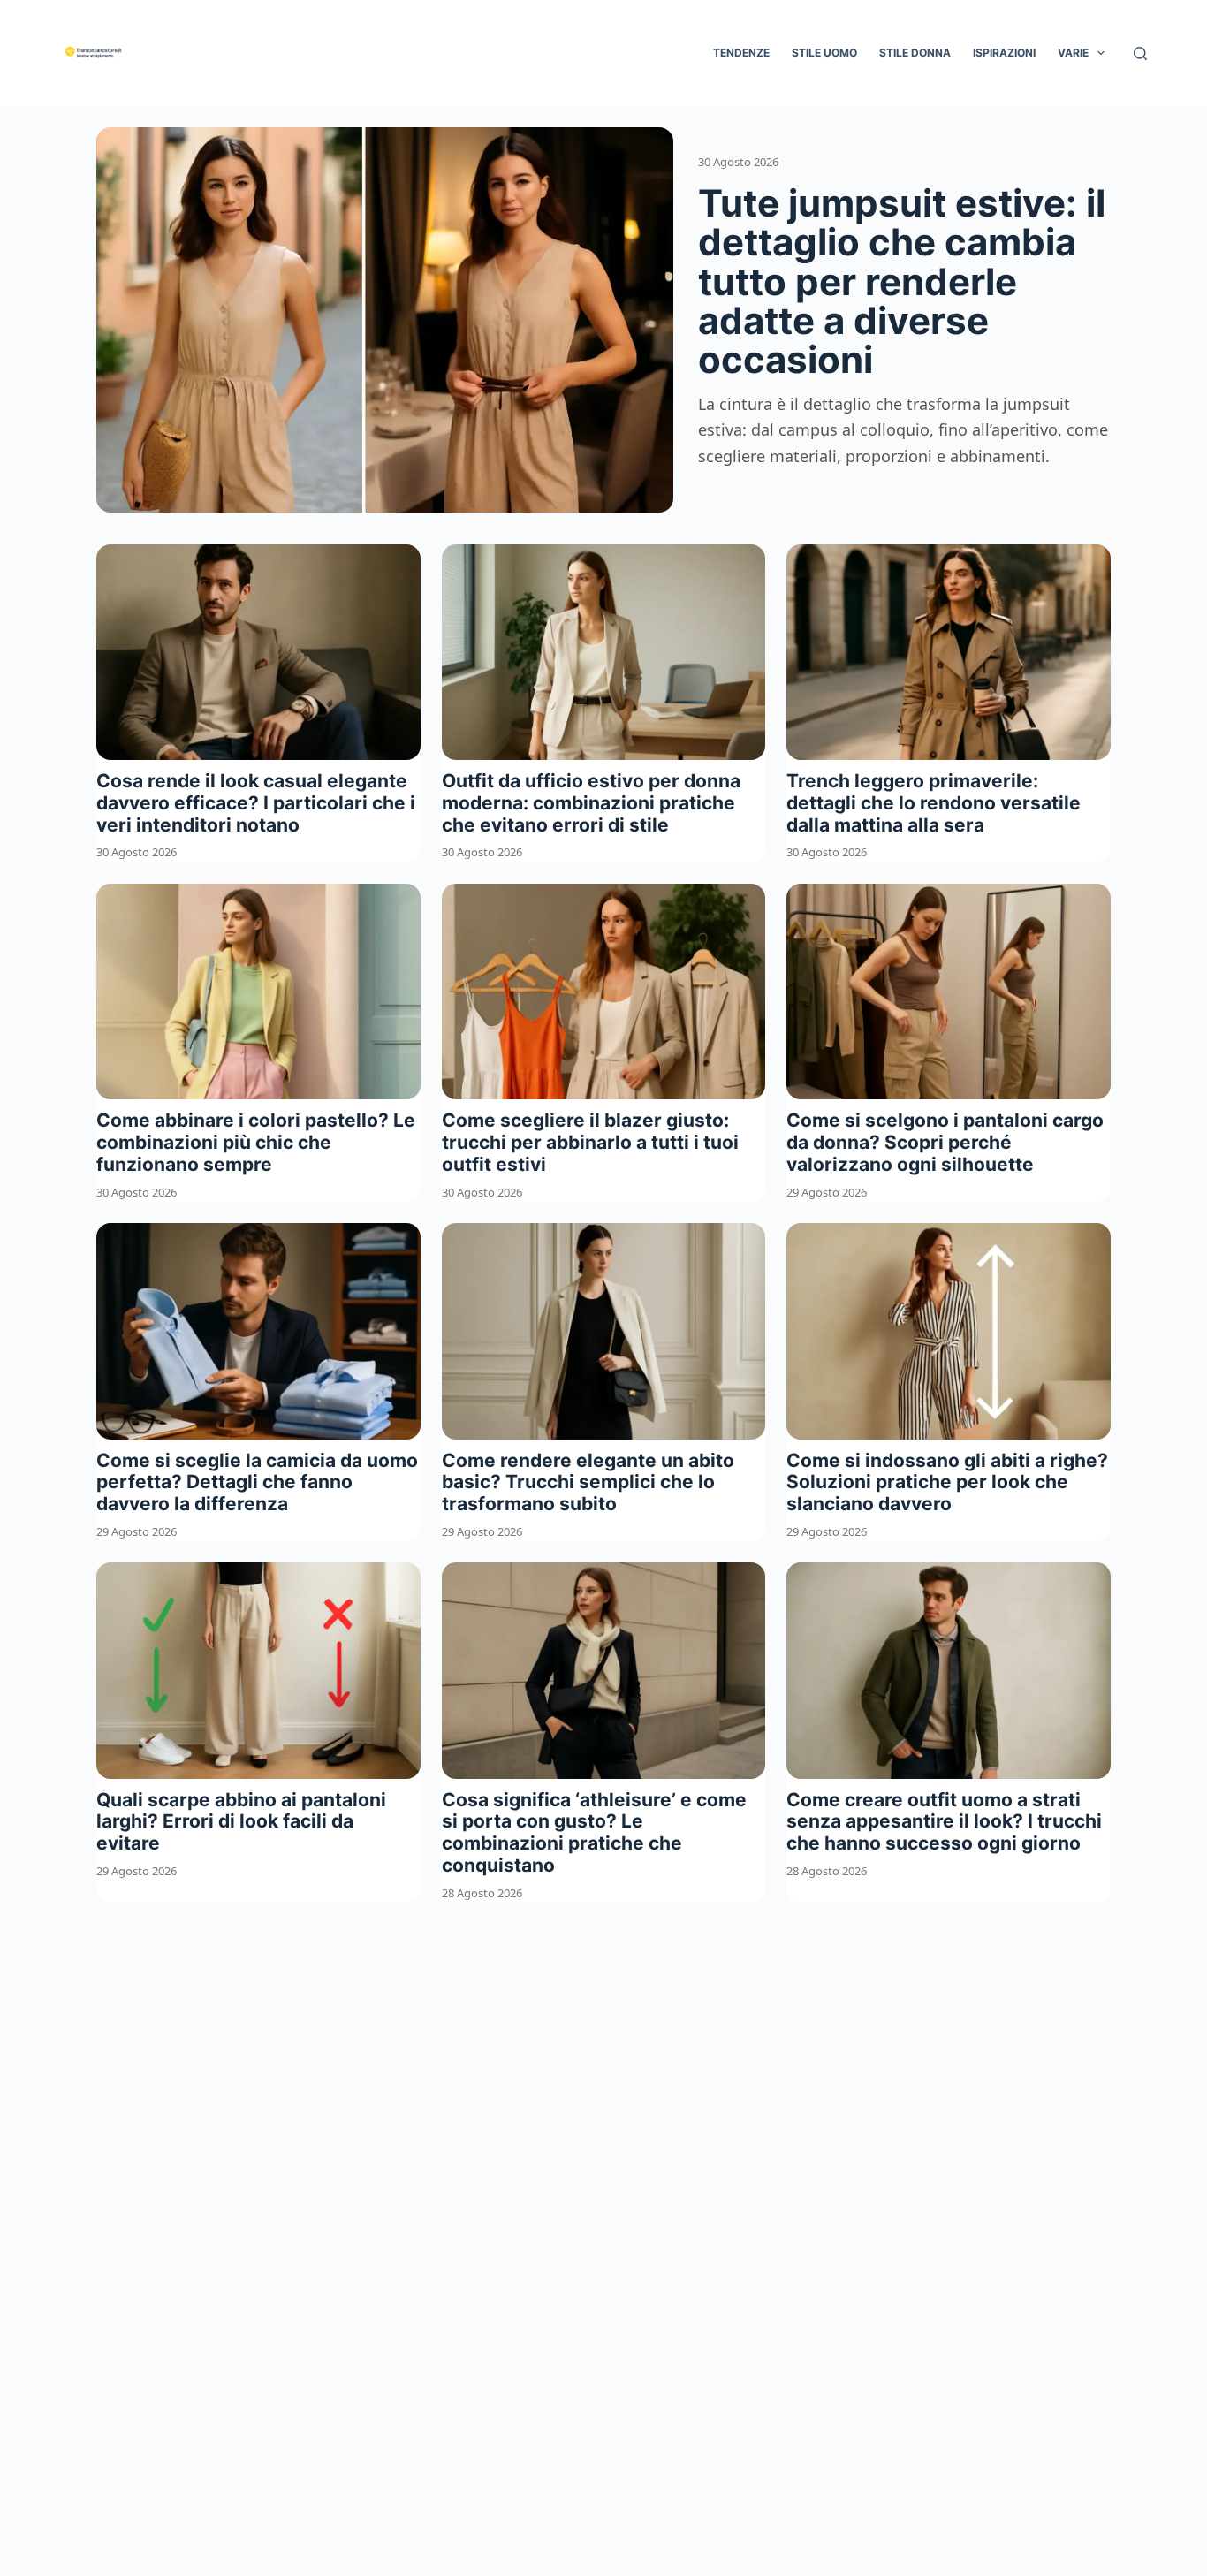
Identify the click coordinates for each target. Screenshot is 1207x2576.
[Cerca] (1140, 53)
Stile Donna (915, 53)
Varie (1073, 53)
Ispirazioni (1004, 53)
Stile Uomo (824, 53)
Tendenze (741, 53)
